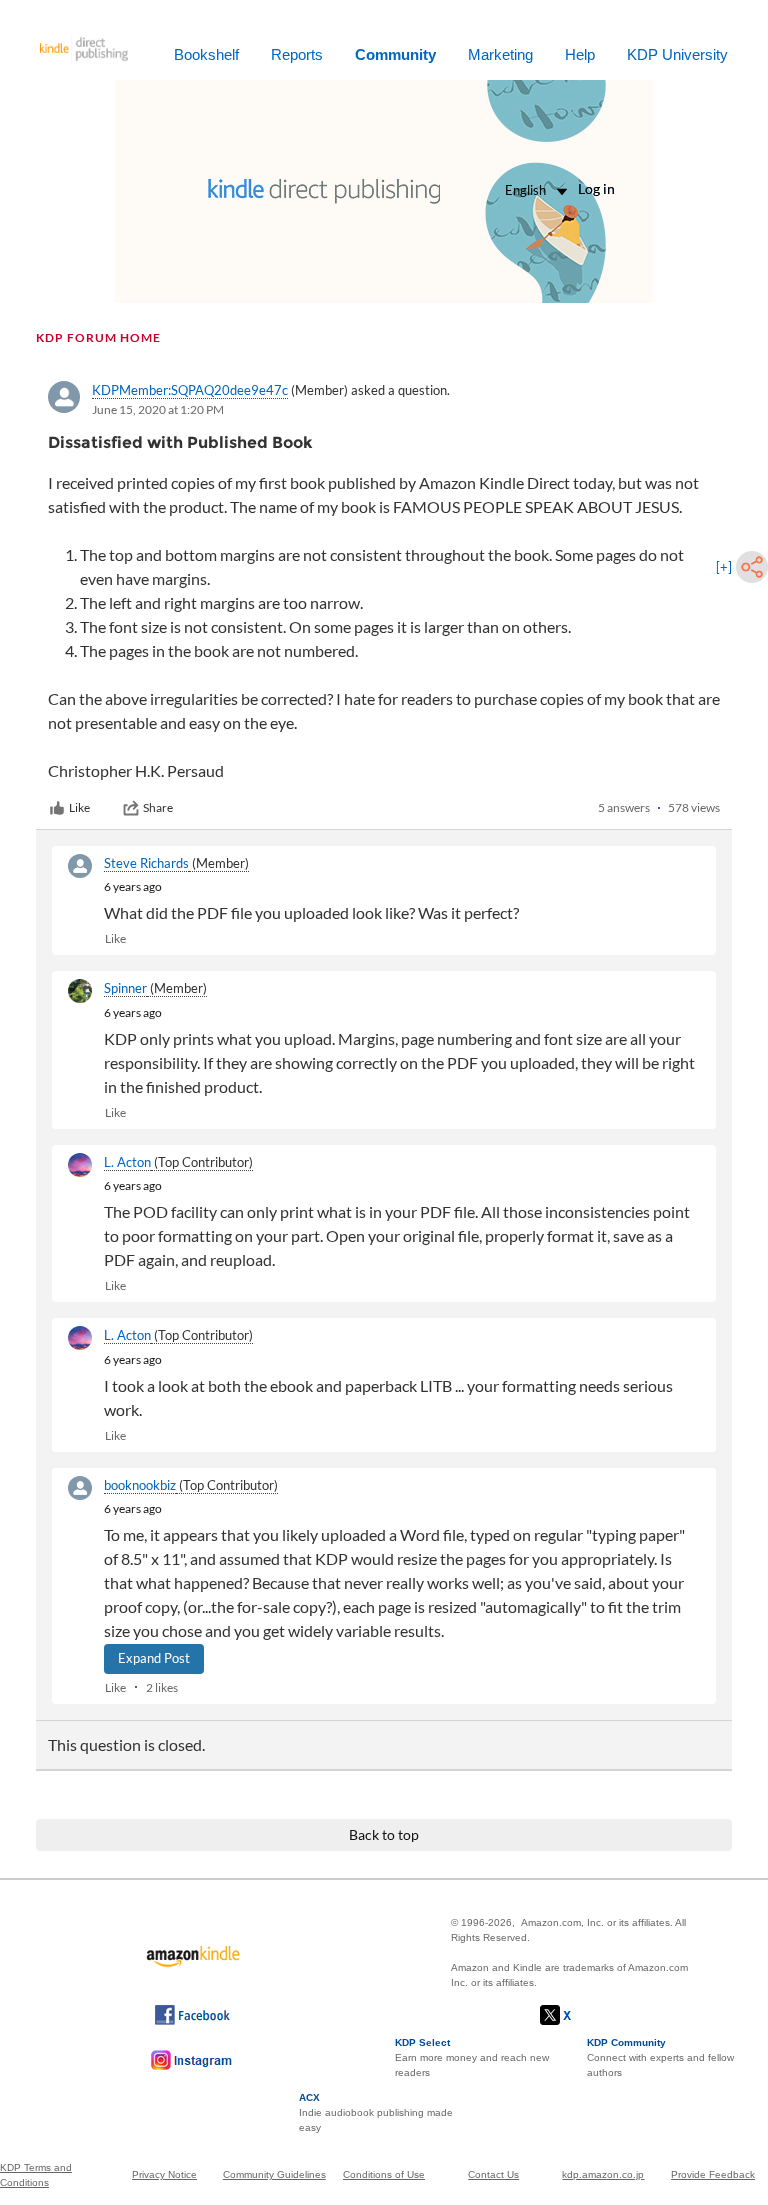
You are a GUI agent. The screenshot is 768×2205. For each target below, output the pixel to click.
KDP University (677, 54)
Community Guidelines (274, 2174)
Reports (297, 54)
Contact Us (493, 2174)
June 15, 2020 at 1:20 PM (158, 409)
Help (580, 54)
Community (395, 54)
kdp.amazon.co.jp (603, 2174)
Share (158, 807)
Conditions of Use (384, 2174)
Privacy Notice (164, 2174)
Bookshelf (206, 54)
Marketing (500, 54)
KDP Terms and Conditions (36, 2175)
